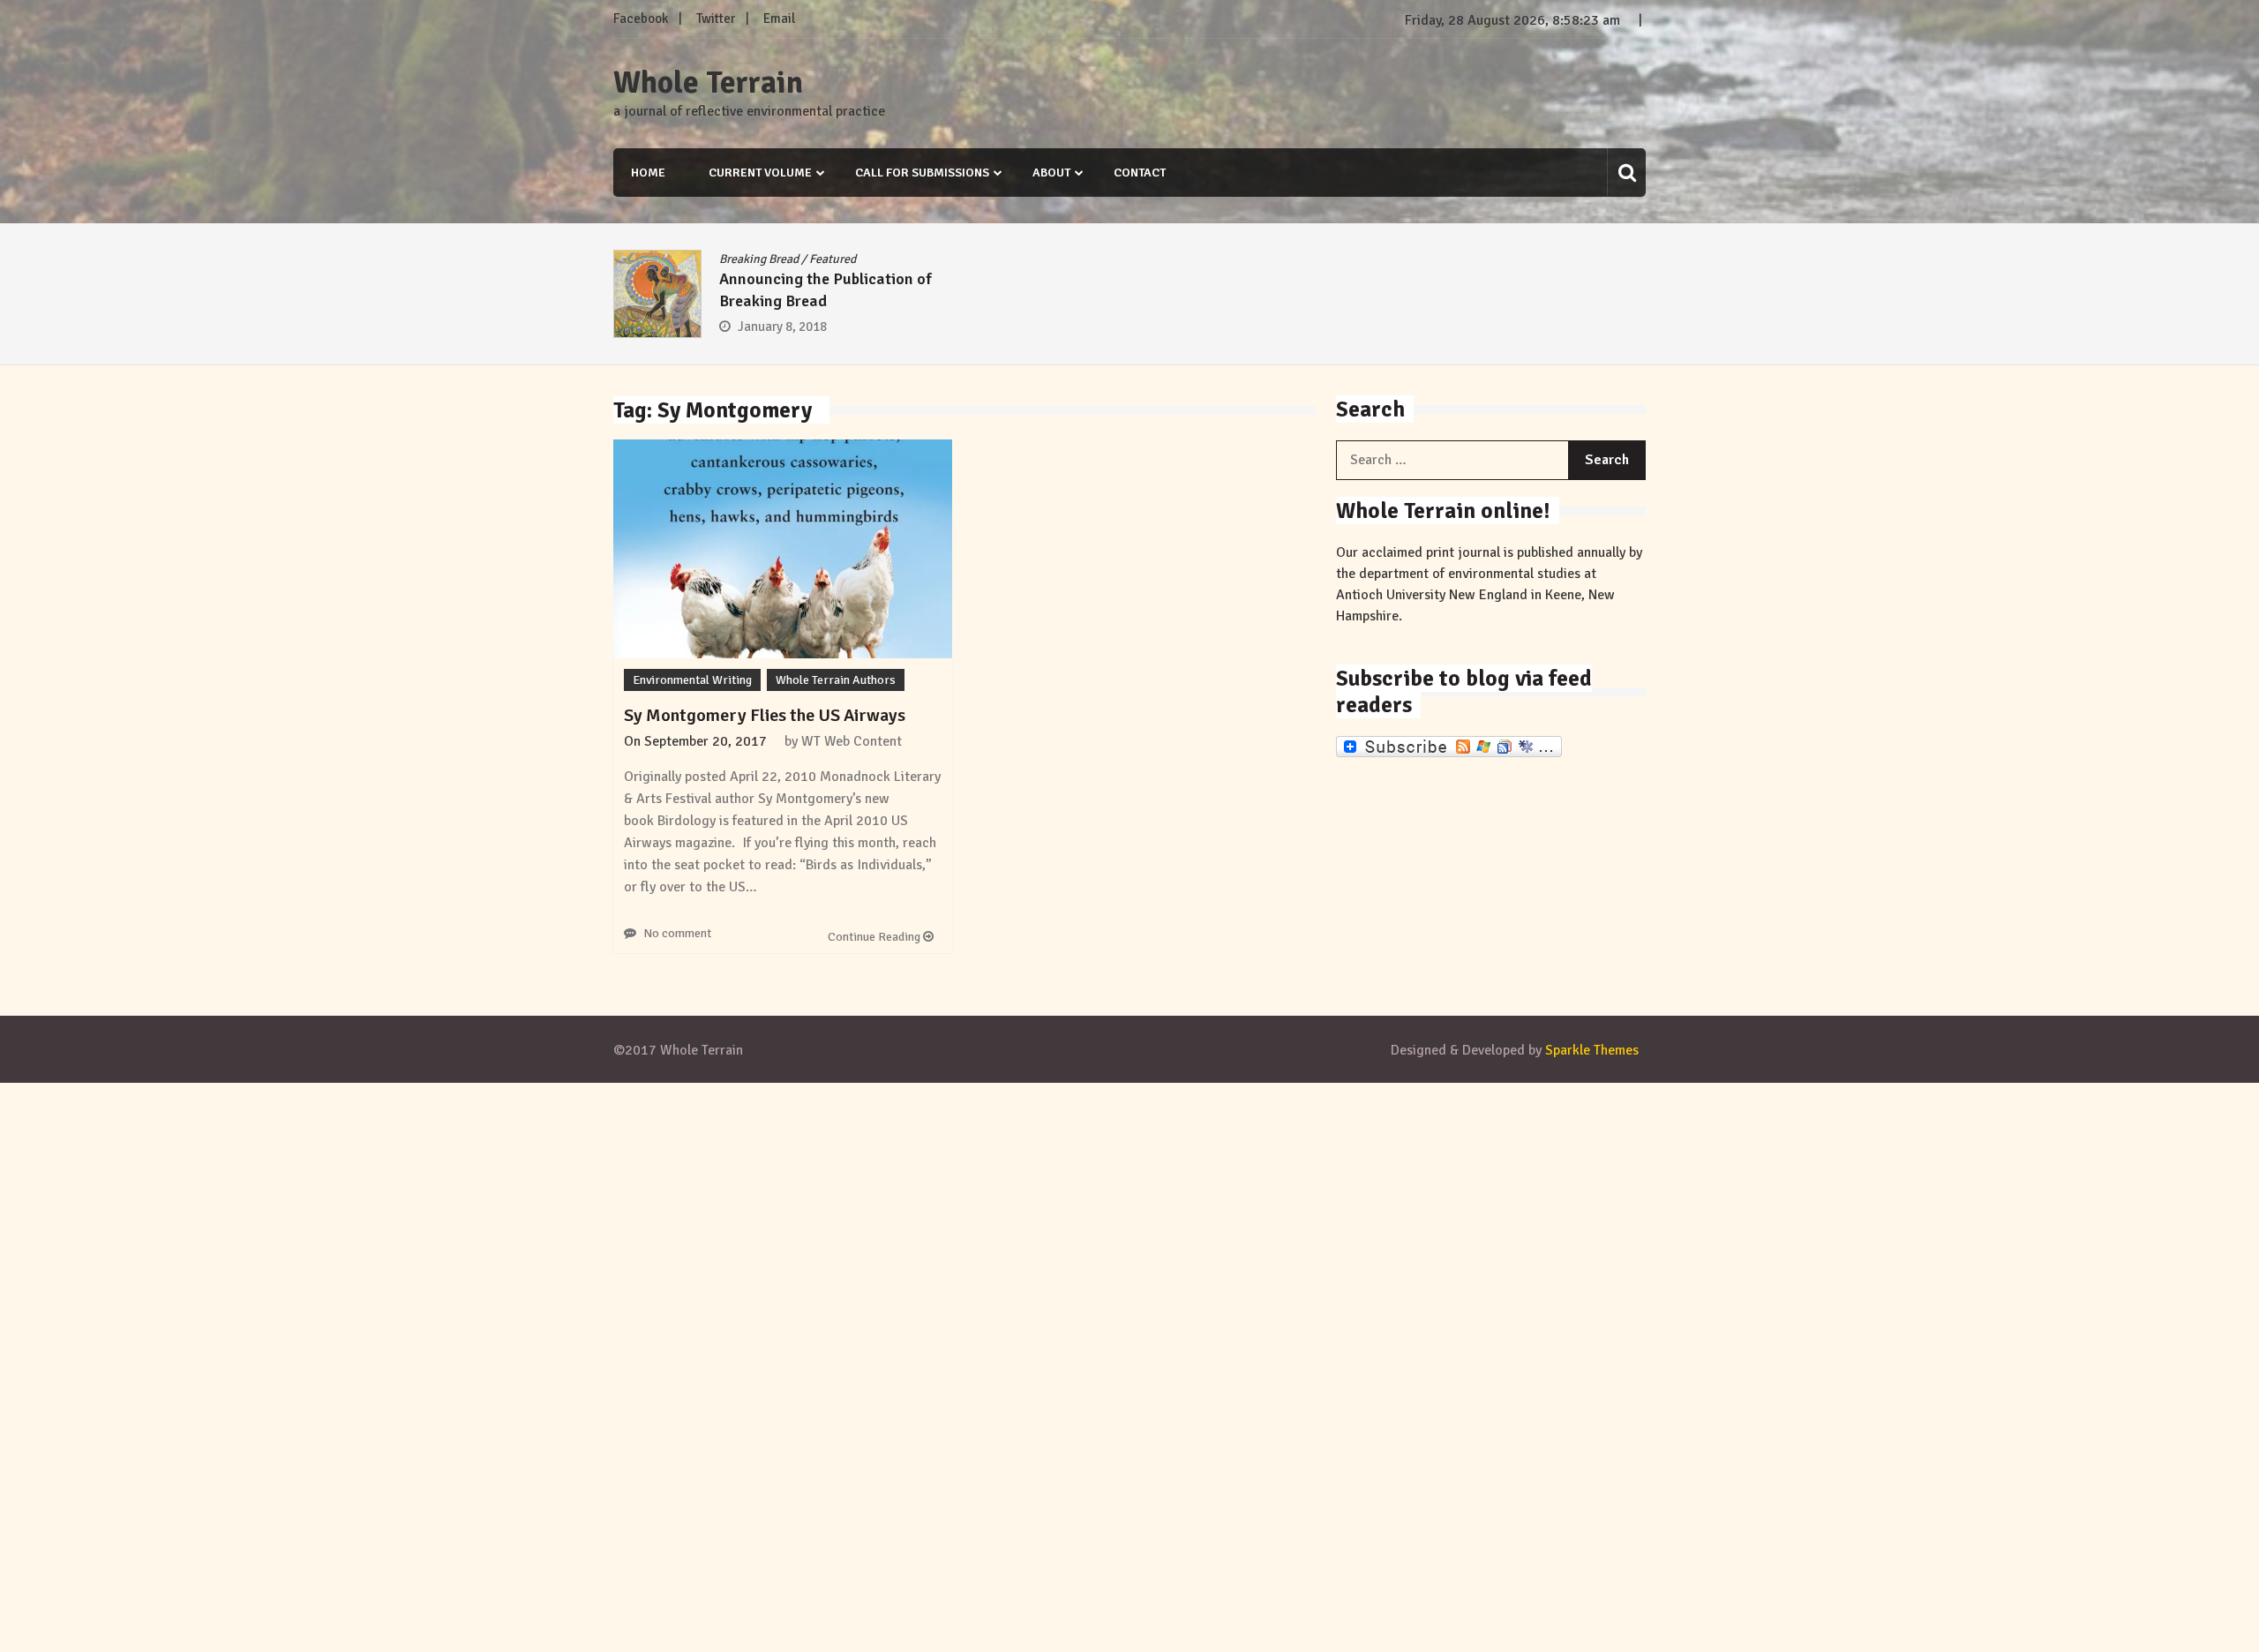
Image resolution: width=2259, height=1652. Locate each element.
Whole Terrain (708, 83)
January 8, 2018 (782, 327)
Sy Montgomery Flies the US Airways (765, 715)
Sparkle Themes (1592, 1050)
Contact (1140, 173)
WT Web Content (852, 741)
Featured (833, 259)
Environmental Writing (692, 680)
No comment (677, 933)
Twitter (716, 19)
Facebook (641, 19)
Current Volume (760, 173)
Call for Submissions (922, 173)
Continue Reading (875, 937)
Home (648, 173)
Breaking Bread (759, 259)
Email (779, 19)
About (1051, 173)
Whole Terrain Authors (836, 680)
